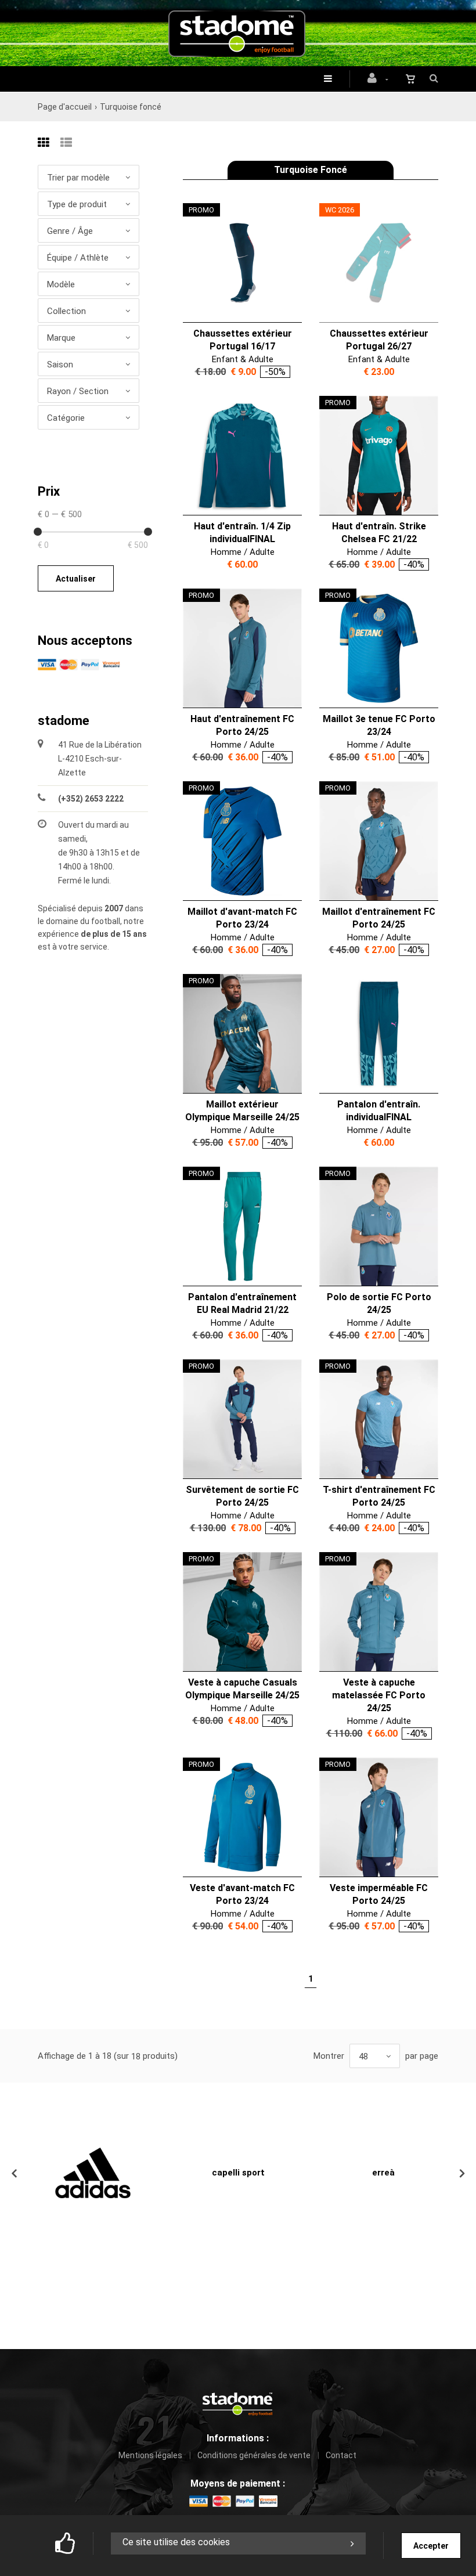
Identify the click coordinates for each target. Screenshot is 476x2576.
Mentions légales (150, 2455)
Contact (341, 2455)
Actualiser (76, 579)
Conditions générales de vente (254, 2455)
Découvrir (235, 263)
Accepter (431, 2546)
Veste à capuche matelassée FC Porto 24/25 (379, 1695)
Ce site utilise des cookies (176, 2542)
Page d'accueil (65, 107)
